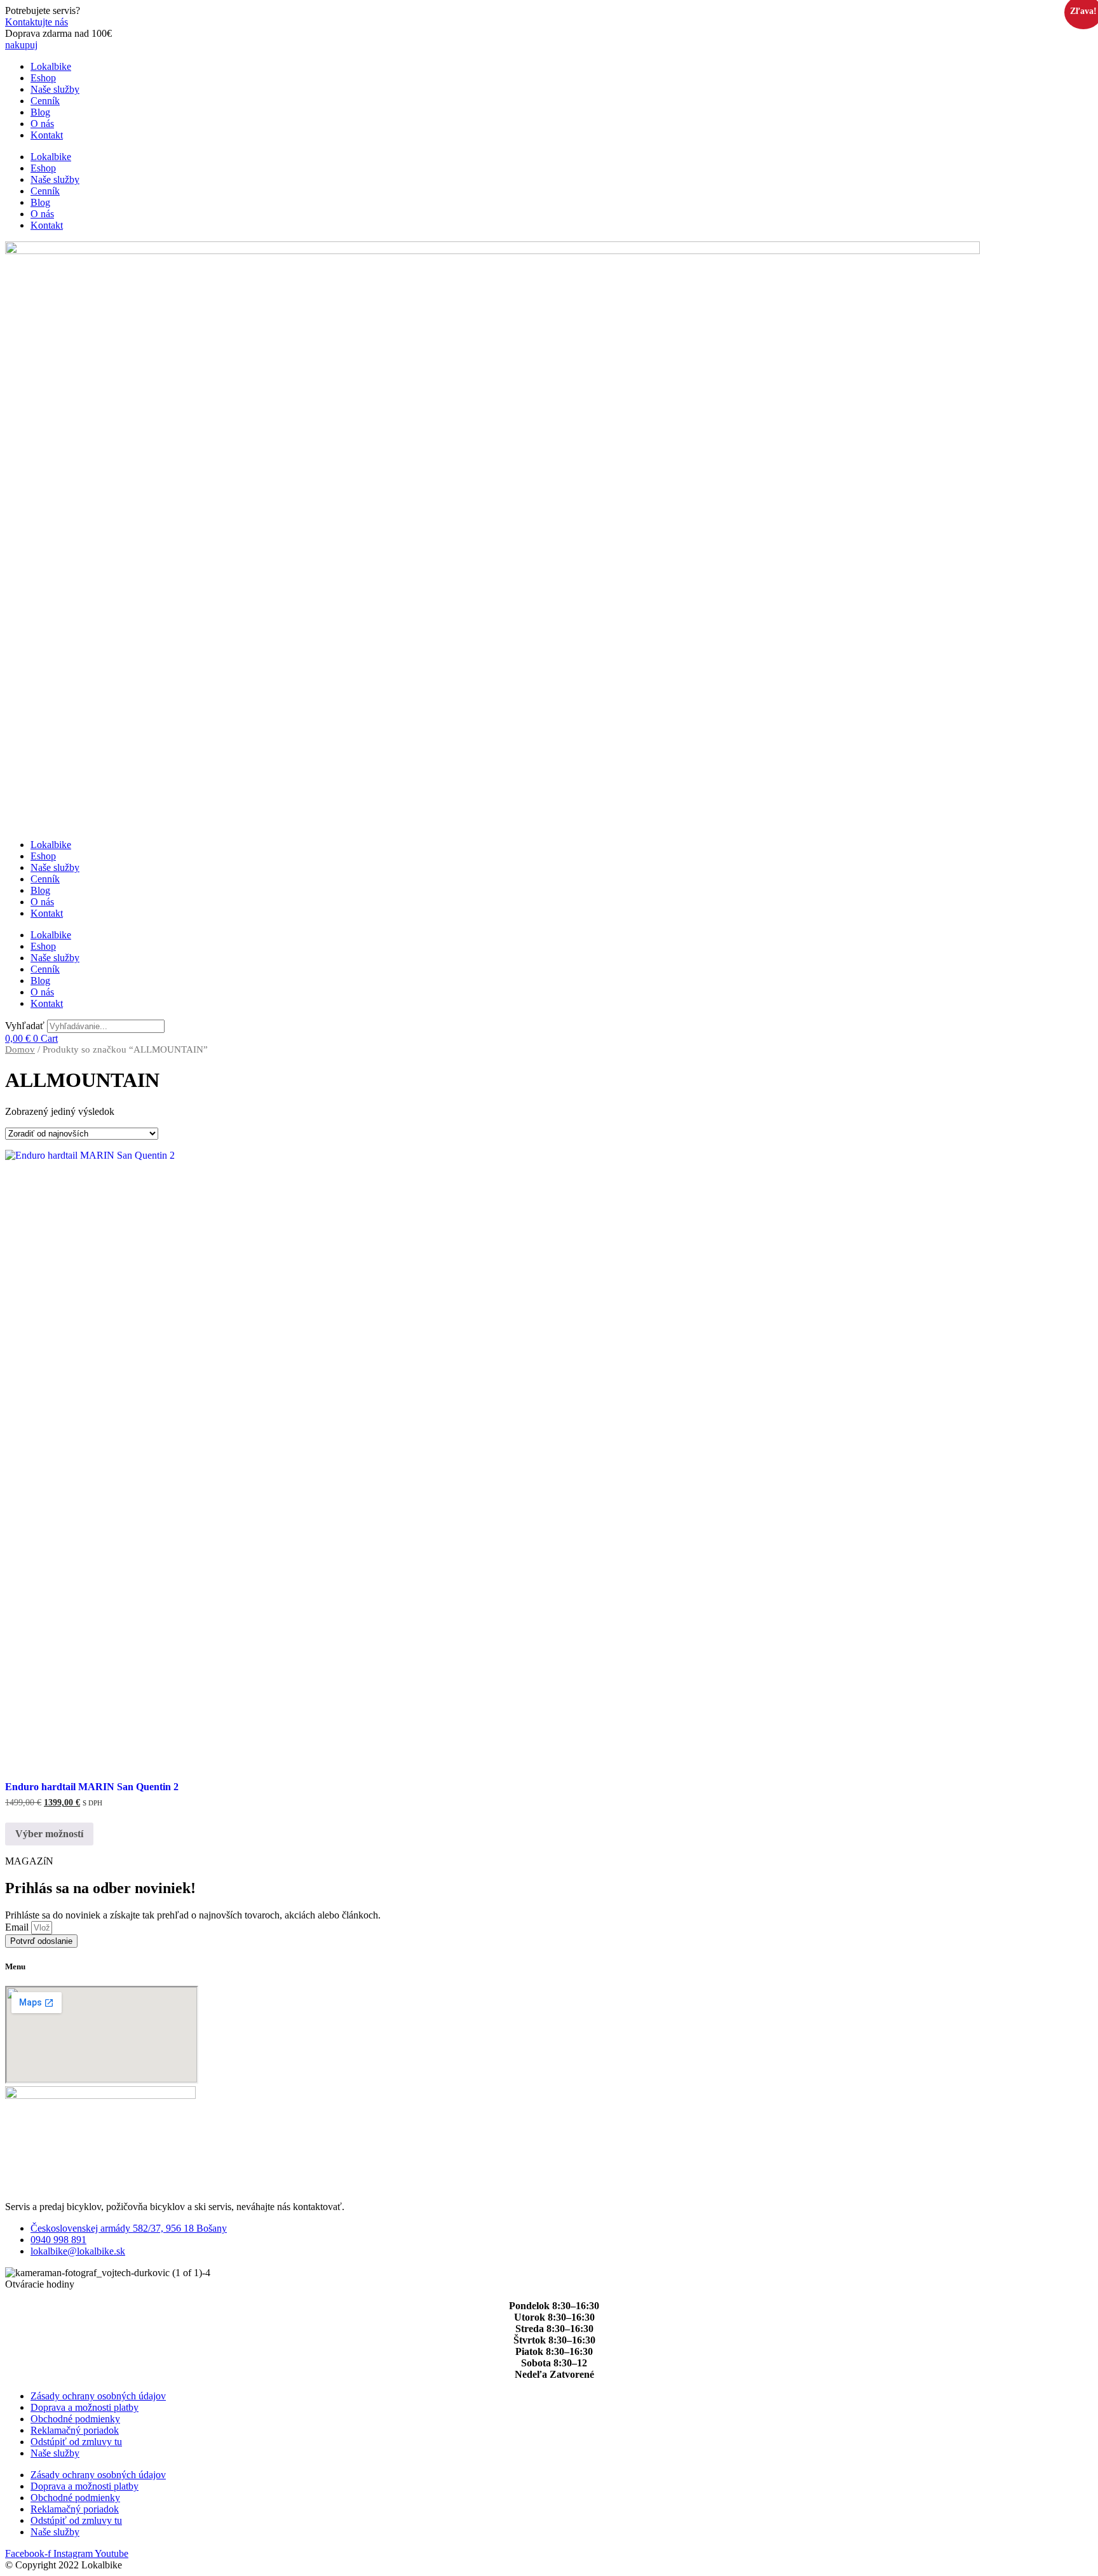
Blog (40, 112)
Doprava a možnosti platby (85, 2407)
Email (18, 1927)
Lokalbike (51, 66)
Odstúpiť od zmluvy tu (76, 2442)
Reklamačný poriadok (75, 2430)
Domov (20, 1049)
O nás (42, 124)
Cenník (45, 101)
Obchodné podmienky (75, 2419)
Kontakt (47, 135)
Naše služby (55, 89)
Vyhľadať (25, 1026)
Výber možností (49, 1834)
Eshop (43, 78)
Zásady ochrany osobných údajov (98, 2396)
